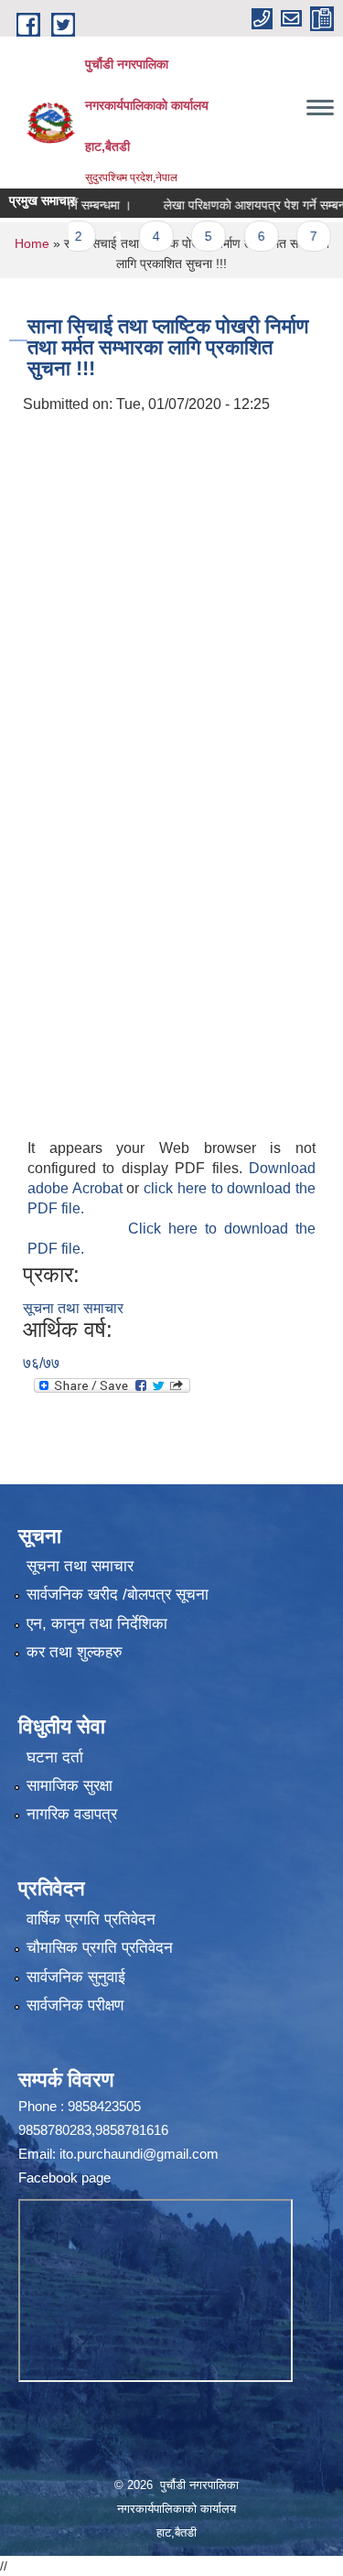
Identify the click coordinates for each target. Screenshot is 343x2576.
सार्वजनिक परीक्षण (75, 2005)
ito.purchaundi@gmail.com (139, 2154)
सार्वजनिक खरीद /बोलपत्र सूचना (118, 1595)
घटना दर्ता (55, 1757)
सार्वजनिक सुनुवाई (76, 1977)
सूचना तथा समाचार (73, 1308)
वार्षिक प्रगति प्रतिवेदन (91, 1919)
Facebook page (64, 2177)
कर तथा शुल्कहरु (75, 1652)
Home (32, 243)
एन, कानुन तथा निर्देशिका (97, 1624)
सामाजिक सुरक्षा (70, 1786)
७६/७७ (41, 1363)
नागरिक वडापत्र (72, 1814)
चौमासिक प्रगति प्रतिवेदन (100, 1948)
